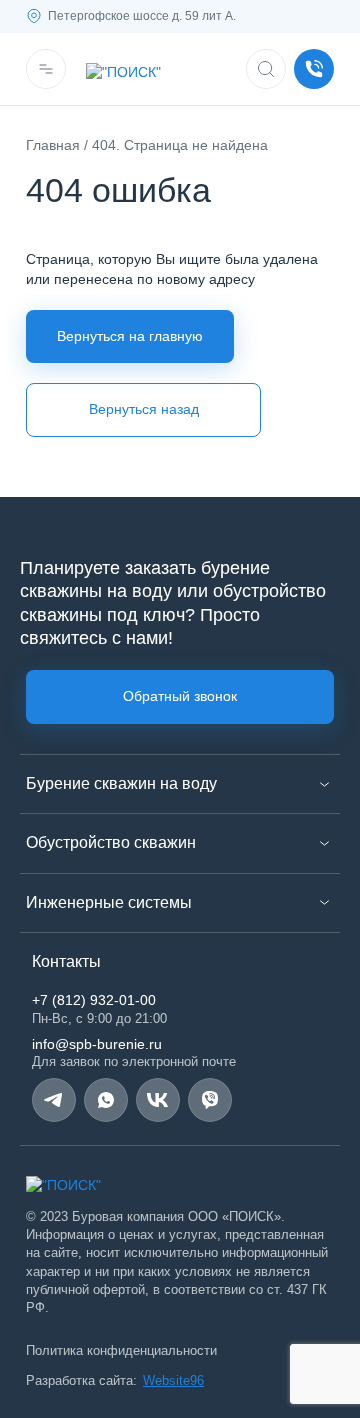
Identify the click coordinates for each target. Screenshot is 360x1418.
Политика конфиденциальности (121, 1350)
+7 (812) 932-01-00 (94, 1000)
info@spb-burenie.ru (97, 1044)
